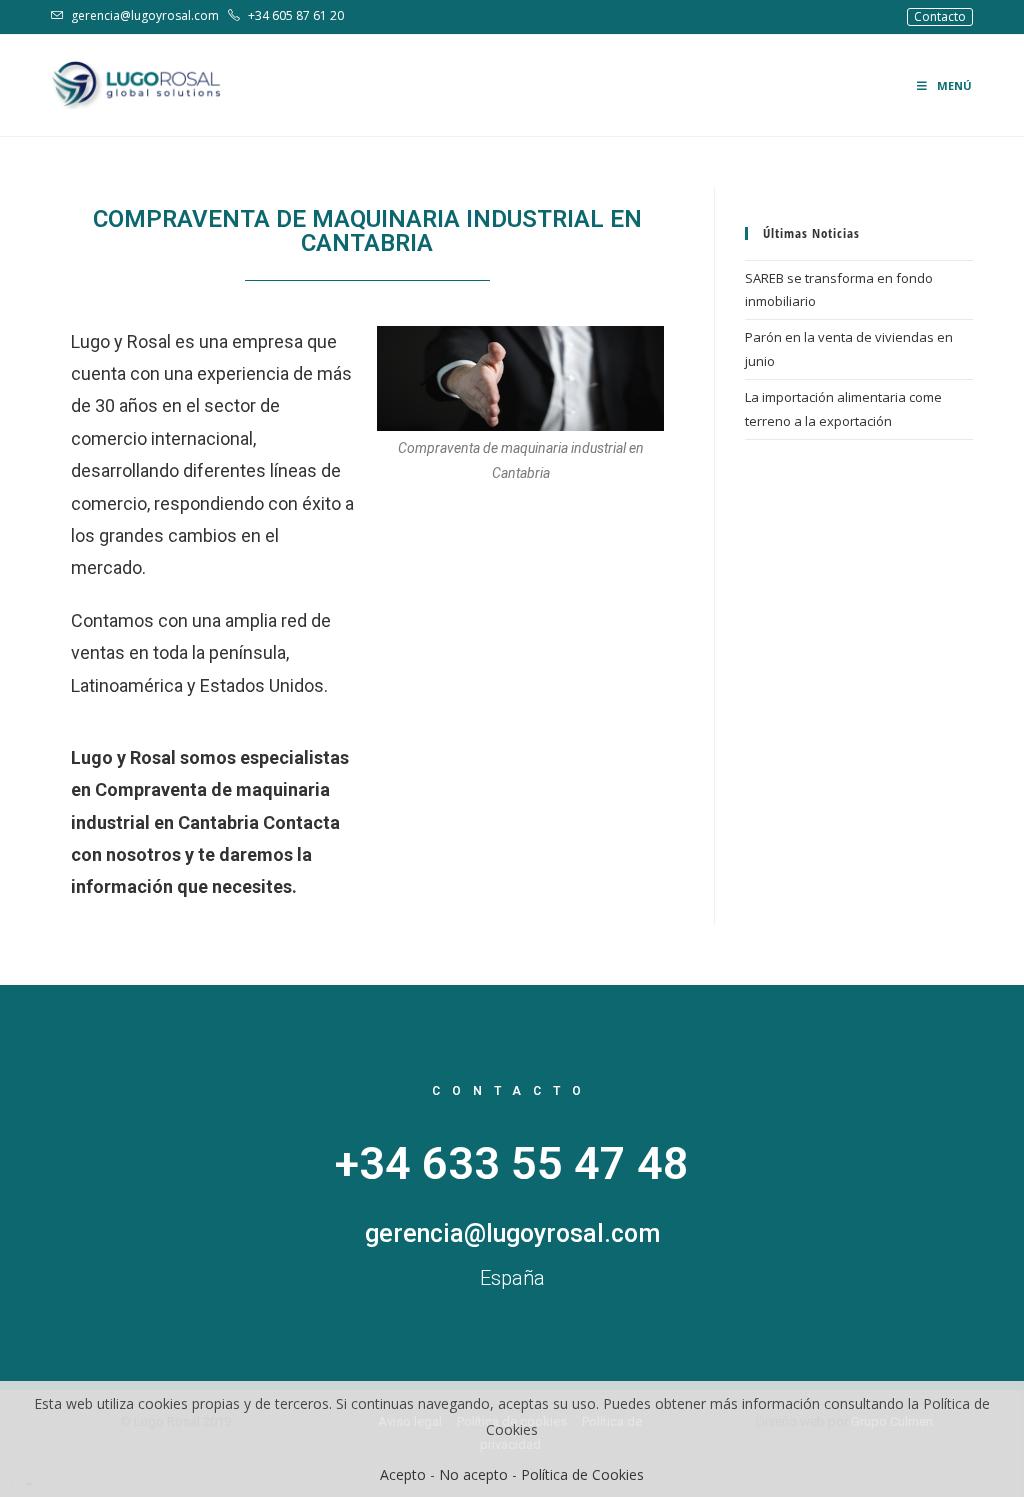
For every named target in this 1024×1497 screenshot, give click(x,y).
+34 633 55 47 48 (512, 1163)
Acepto (403, 1474)
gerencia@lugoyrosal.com (145, 15)
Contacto (940, 17)
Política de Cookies (582, 1474)
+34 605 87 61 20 (294, 15)
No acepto (473, 1474)
